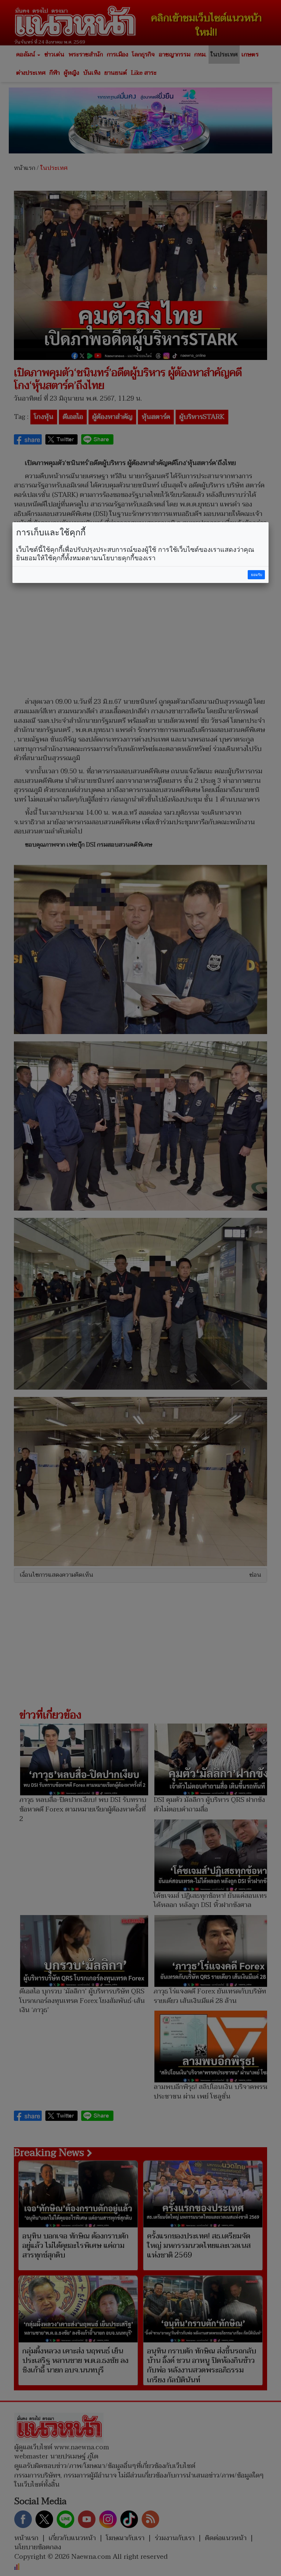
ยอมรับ (256, 575)
